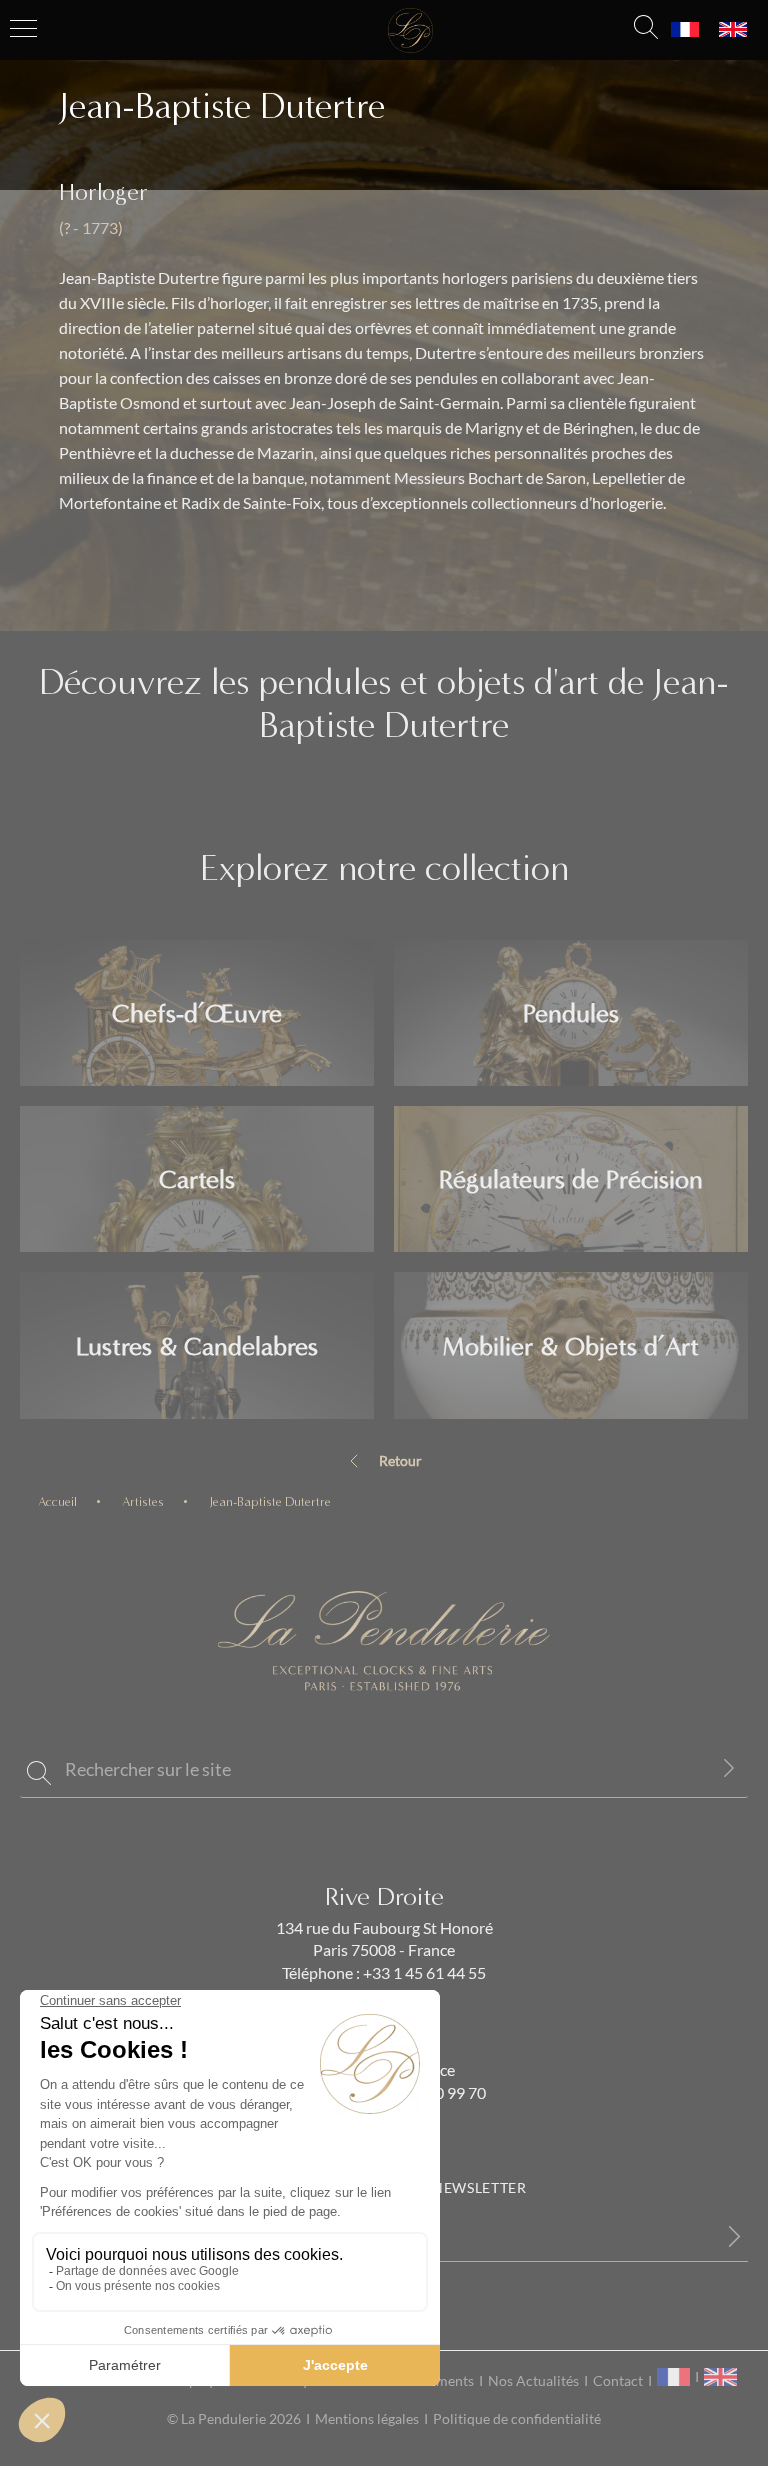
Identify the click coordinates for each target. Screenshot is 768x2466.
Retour (400, 1461)
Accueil (57, 1501)
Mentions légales (367, 2419)
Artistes (143, 1501)
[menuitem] (685, 30)
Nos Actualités (533, 2381)
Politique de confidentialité (517, 2419)
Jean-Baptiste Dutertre (270, 1501)
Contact (618, 2381)
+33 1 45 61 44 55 (423, 1973)
